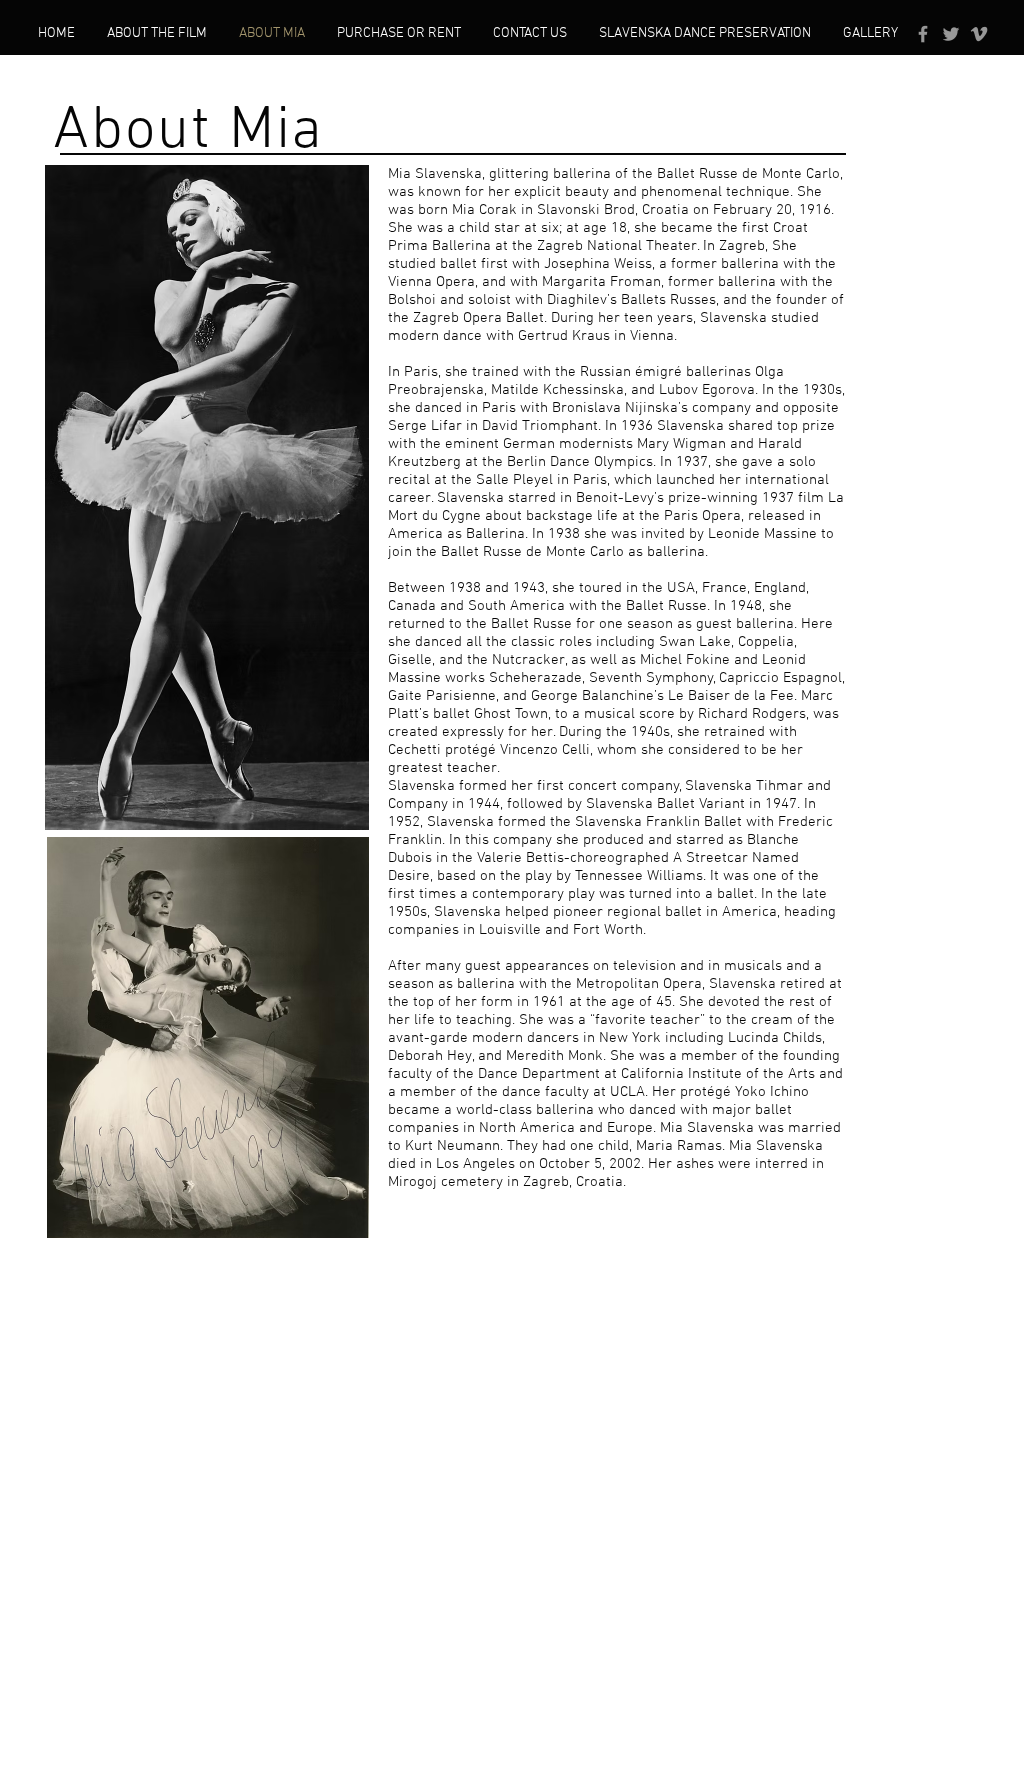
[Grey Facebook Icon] (923, 34)
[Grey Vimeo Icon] (979, 34)
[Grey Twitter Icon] (951, 34)
